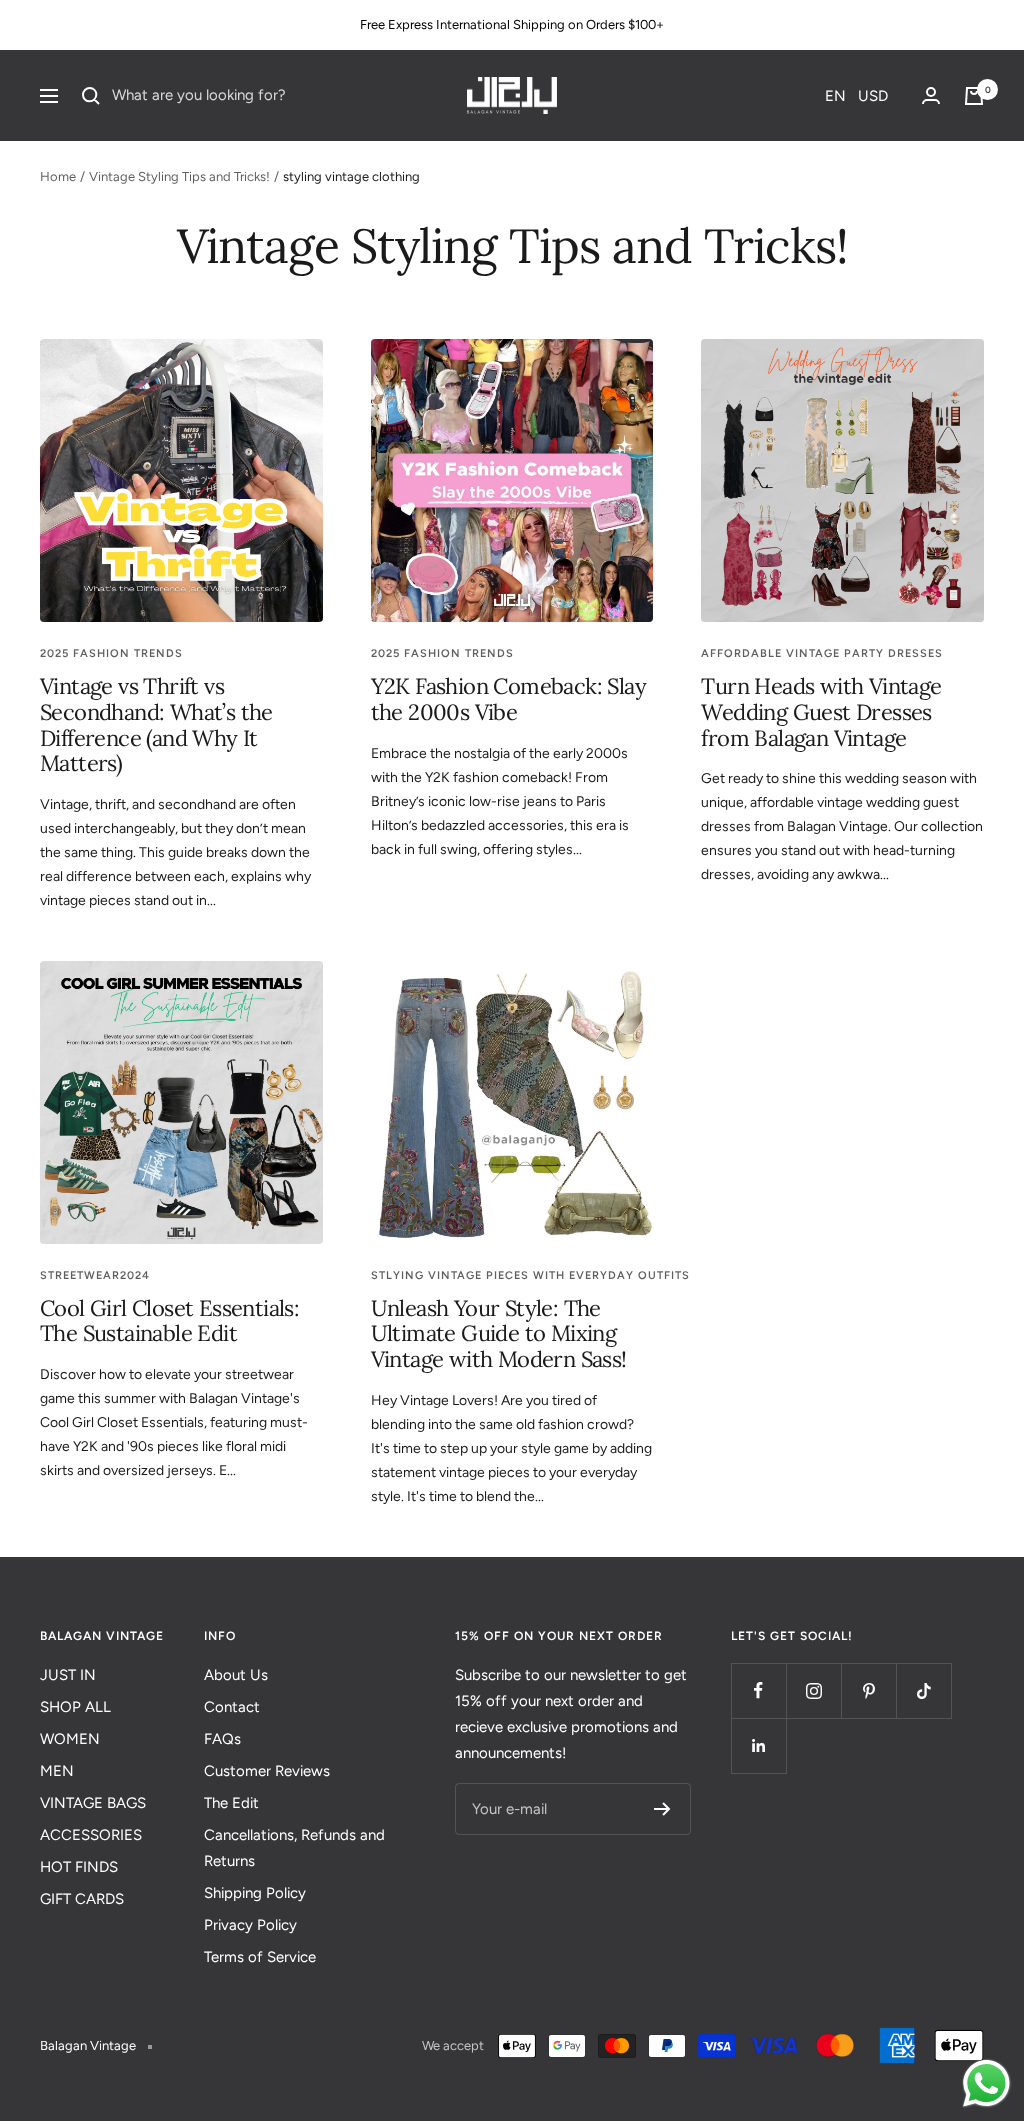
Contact (232, 1707)
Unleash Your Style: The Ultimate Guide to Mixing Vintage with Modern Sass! (499, 1333)
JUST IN (68, 1675)
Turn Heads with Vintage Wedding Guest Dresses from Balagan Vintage (821, 711)
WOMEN (70, 1739)
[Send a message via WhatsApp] (986, 2083)
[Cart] (974, 96)
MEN (57, 1771)
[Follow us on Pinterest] (868, 1690)
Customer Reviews (267, 1771)
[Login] (931, 95)
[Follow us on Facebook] (758, 1690)
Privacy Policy (250, 1925)
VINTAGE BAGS (93, 1803)
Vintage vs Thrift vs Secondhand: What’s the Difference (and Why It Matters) (156, 724)
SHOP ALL (75, 1707)
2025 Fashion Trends (111, 653)
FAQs (222, 1739)
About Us (236, 1675)
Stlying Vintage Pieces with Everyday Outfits (530, 1275)
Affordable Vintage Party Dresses (822, 653)
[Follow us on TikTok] (923, 1690)
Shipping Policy (255, 1893)
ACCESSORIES (91, 1835)
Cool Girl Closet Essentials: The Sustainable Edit (169, 1321)
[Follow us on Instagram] (813, 1690)
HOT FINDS (79, 1867)
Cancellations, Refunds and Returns (294, 1848)
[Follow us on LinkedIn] (758, 1745)
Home (58, 176)
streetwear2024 (95, 1275)
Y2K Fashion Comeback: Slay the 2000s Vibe (508, 699)
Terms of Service (260, 1957)
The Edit (231, 1803)
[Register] (662, 1809)
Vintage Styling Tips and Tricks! (179, 176)
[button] (856, 96)
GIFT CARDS (82, 1899)
